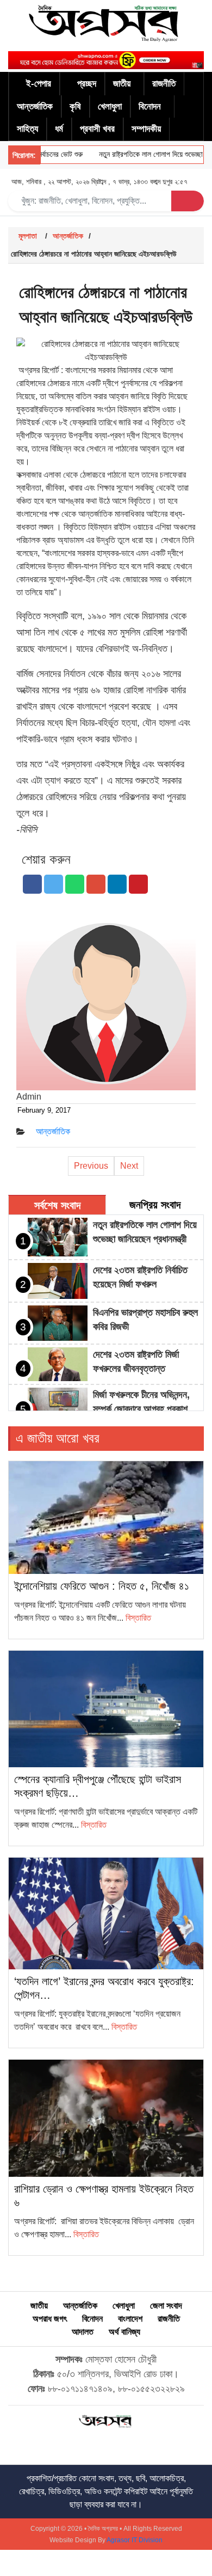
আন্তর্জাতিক (35, 106)
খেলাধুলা (110, 106)
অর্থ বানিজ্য (124, 2332)
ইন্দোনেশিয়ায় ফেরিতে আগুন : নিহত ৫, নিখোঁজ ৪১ (102, 1586)
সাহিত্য (27, 129)
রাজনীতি (164, 84)
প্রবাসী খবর (97, 129)
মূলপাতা (28, 236)
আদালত (83, 2332)
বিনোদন (150, 106)
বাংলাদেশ (130, 2319)
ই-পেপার (39, 84)
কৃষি (75, 106)
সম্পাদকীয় (146, 129)
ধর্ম (59, 129)
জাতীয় (122, 84)
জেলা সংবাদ (166, 2306)
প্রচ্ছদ (87, 84)
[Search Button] (188, 201)
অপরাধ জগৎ (50, 2319)
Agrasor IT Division (135, 2540)
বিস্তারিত (138, 1618)
